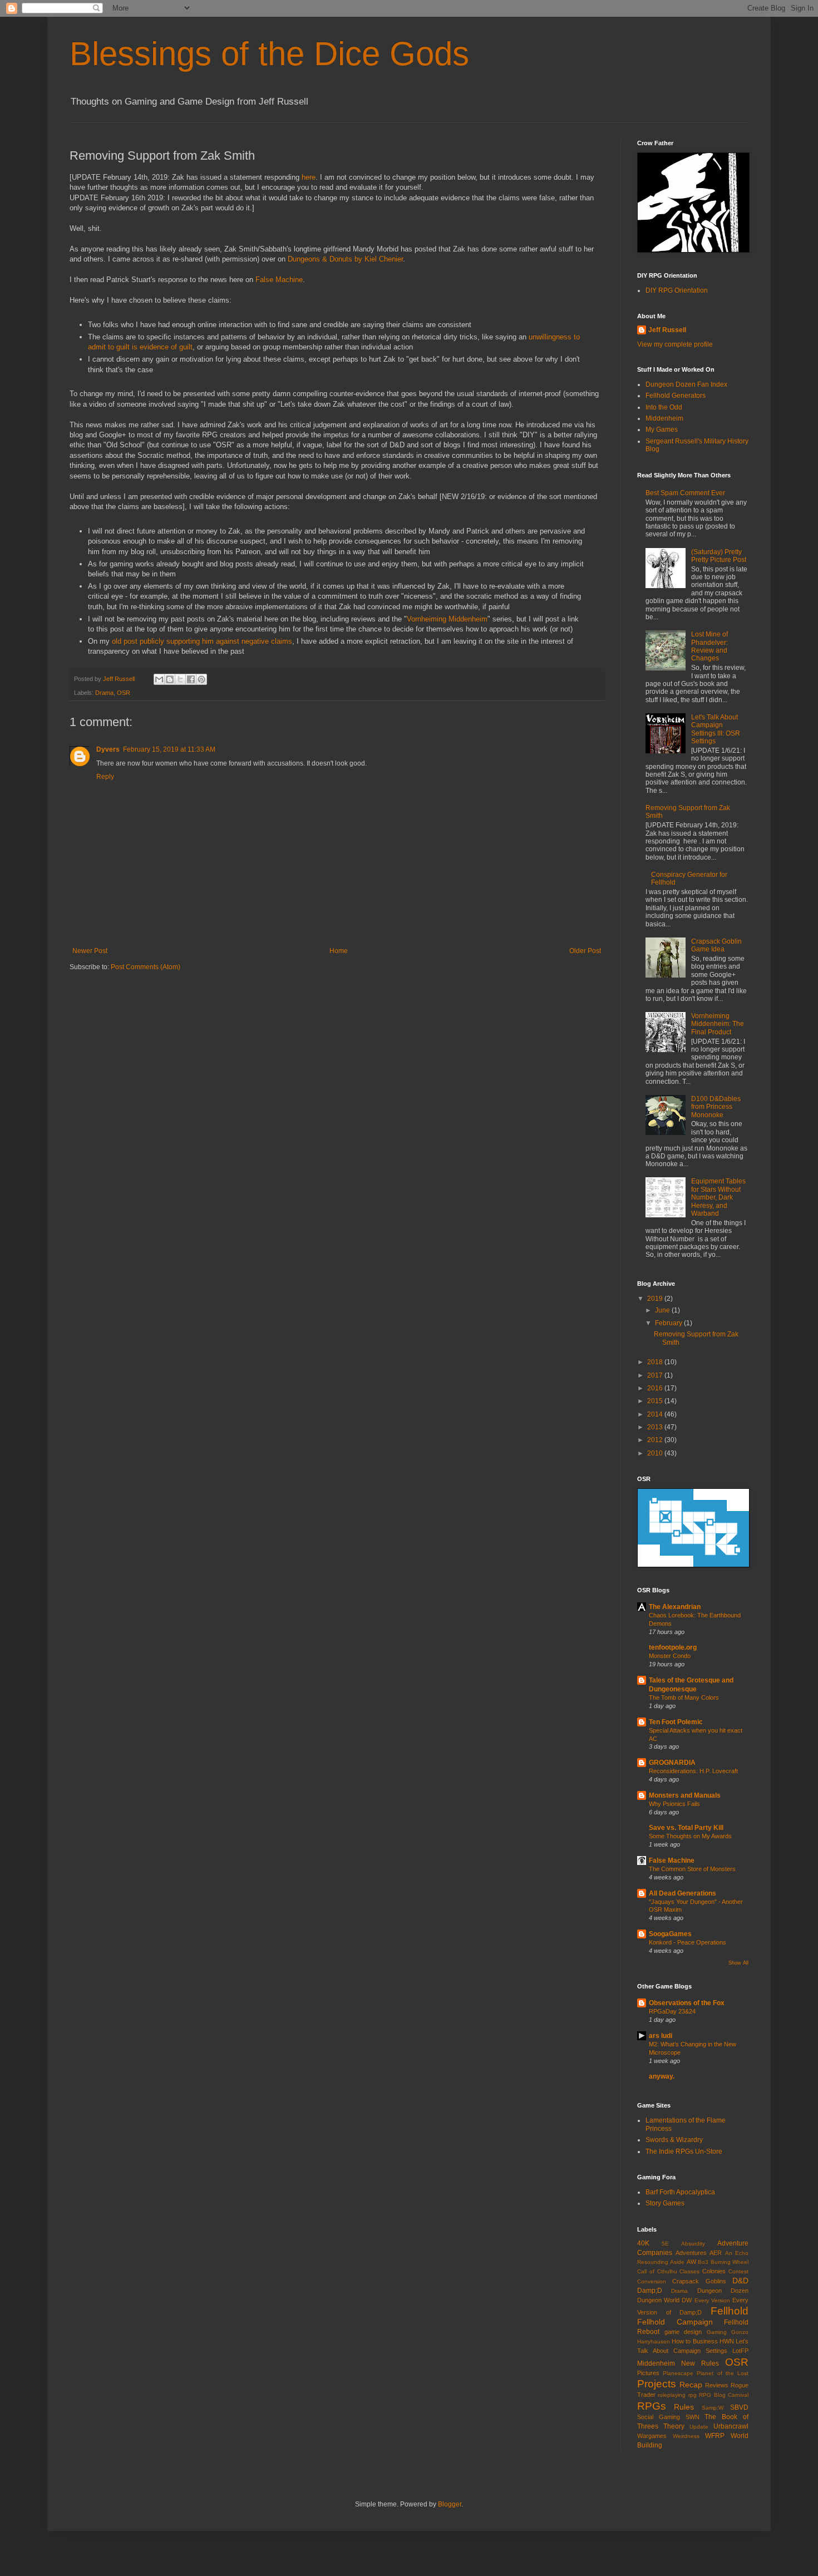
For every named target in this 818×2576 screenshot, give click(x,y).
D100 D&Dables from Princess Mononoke (716, 1107)
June (663, 1310)
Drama (104, 693)
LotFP (740, 2351)
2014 (656, 1414)
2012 (656, 1440)
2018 (656, 1362)
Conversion (652, 2281)
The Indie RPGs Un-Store (684, 2151)
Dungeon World (658, 2300)
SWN (693, 2417)
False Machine (279, 280)
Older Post (585, 951)
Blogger (450, 2504)
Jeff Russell (667, 330)
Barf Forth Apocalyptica (680, 2192)
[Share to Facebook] (191, 679)
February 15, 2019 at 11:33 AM (169, 749)
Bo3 (703, 2262)
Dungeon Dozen (723, 2291)
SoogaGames (670, 1934)
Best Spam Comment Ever (685, 493)
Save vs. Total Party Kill (686, 1828)
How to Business (694, 2341)
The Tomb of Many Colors (684, 1697)
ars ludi (661, 2036)
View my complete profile (675, 344)
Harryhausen (654, 2341)
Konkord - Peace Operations (688, 1942)
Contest (738, 2271)
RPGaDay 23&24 (672, 2011)
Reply (105, 777)
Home (339, 951)
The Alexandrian (675, 1607)
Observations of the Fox (687, 2003)
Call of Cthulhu (657, 2271)
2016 (656, 1388)
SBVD (739, 2407)
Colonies (714, 2271)
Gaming (717, 2332)
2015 (656, 1401)
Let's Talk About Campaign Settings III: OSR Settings (716, 729)
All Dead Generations (683, 1893)
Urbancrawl (731, 2426)
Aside (677, 2262)
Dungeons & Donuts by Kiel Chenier (345, 259)
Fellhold (730, 2311)
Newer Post (90, 951)
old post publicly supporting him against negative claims (202, 641)
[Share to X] (180, 679)
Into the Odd (664, 407)
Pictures (648, 2373)
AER (716, 2253)
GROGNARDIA (672, 1763)
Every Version (712, 2300)
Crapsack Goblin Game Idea (716, 945)
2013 (656, 1427)
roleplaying (672, 2395)
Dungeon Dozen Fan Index (686, 384)
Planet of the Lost (723, 2373)
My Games (662, 430)
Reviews (717, 2385)
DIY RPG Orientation (677, 290)
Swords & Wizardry (674, 2140)
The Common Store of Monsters (692, 1869)
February (669, 1323)
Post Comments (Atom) (146, 967)
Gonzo (740, 2332)
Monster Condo (670, 1656)
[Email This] (159, 679)
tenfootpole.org (673, 1647)
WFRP (715, 2436)
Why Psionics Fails (674, 1804)
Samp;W (713, 2408)
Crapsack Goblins (699, 2281)
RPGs (652, 2406)
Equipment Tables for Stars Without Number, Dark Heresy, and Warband (718, 1197)
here (309, 177)
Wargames (652, 2436)
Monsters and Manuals (685, 1795)
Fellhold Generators (676, 396)
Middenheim (664, 418)
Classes (689, 2271)
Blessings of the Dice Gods (269, 54)
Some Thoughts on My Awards (690, 1836)
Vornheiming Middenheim (447, 619)
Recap (691, 2385)
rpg (693, 2395)
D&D (740, 2281)
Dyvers (108, 749)
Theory (674, 2426)
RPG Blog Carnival (724, 2395)
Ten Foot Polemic (676, 1722)
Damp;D (650, 2291)
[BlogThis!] (170, 679)
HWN (727, 2341)
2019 (656, 1299)
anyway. (662, 2076)
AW (691, 2262)
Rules (684, 2407)
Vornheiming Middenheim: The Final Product (718, 1024)
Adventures (691, 2253)
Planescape (678, 2373)
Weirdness (686, 2436)
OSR (124, 693)
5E (665, 2244)
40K (643, 2243)
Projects (657, 2384)
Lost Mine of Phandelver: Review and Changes (709, 646)
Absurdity (693, 2244)
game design (683, 2332)
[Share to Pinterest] (201, 679)
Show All (738, 1963)
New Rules (700, 2363)
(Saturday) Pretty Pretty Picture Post (719, 556)
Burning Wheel (730, 2262)
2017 (656, 1375)
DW (687, 2300)
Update (699, 2427)
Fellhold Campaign (675, 2322)
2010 (656, 1453)
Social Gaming (659, 2417)
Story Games (665, 2203)
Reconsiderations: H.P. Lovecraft (693, 1771)
